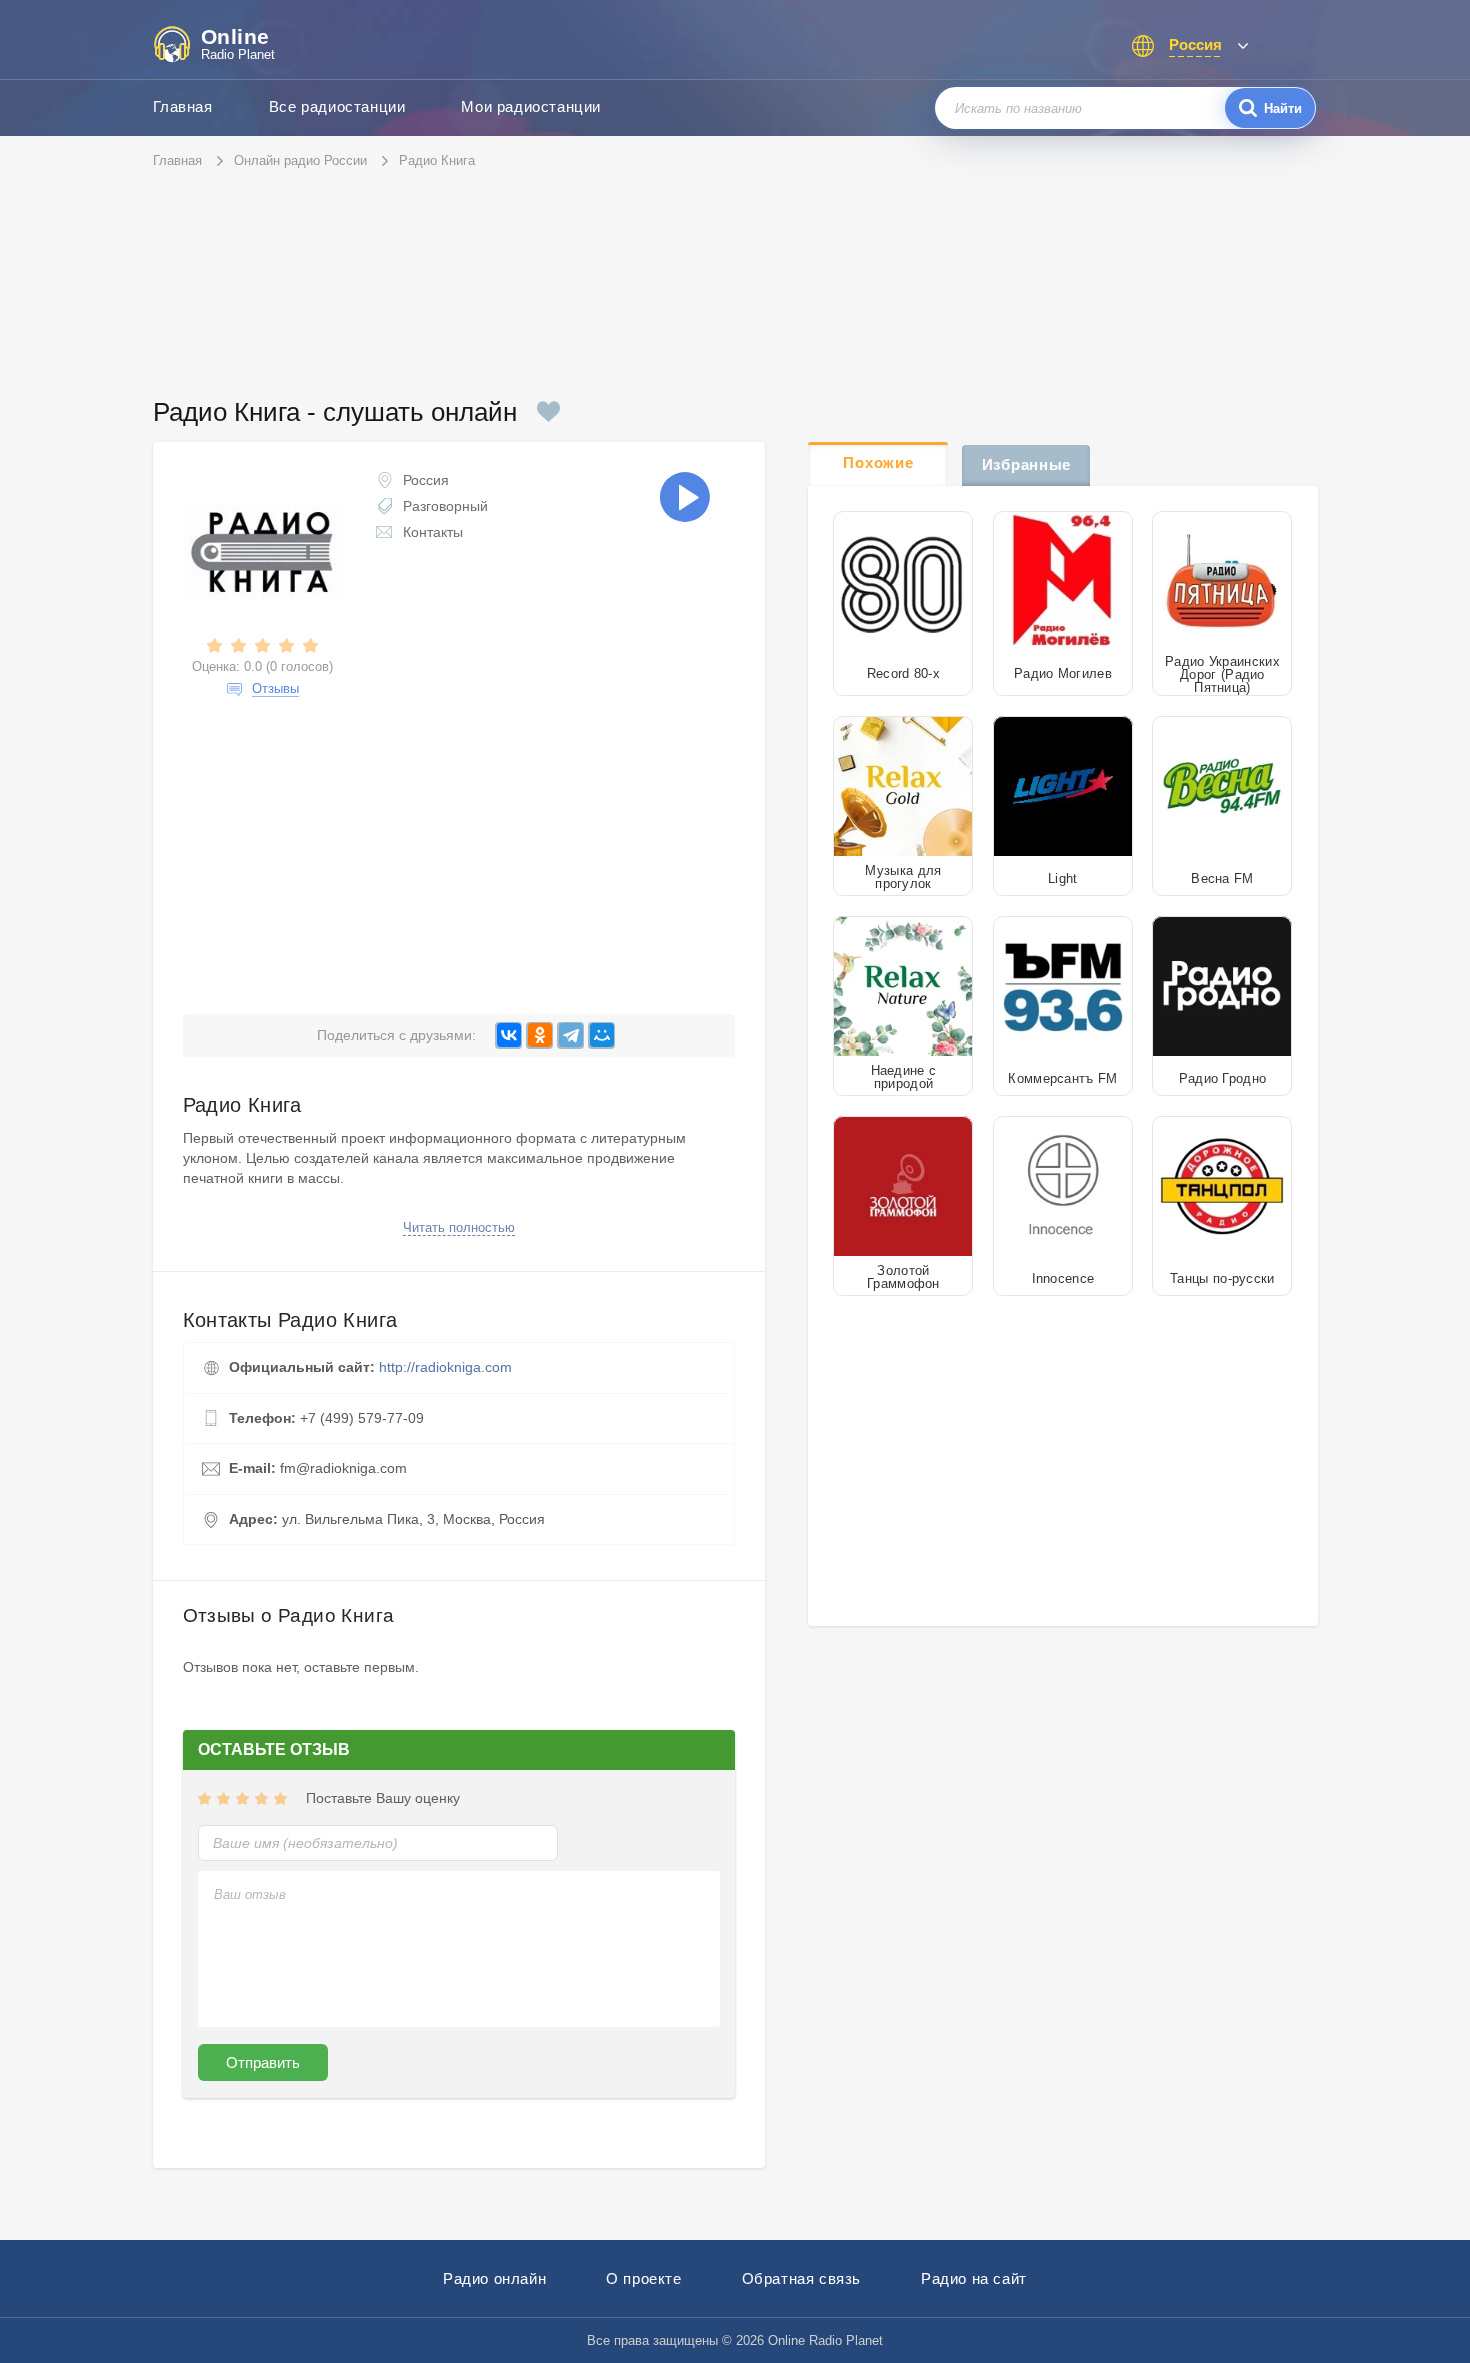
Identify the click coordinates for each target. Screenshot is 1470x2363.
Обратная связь (801, 2278)
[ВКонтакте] (508, 1035)
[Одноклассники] (539, 1035)
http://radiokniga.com (445, 1367)
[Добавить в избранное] (548, 411)
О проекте (643, 2278)
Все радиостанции (337, 106)
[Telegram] (570, 1035)
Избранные (1026, 464)
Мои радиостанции (531, 106)
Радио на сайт (974, 2278)
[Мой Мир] (601, 1035)
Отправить (263, 2062)
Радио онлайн (494, 2278)
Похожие (878, 462)
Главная (183, 106)
